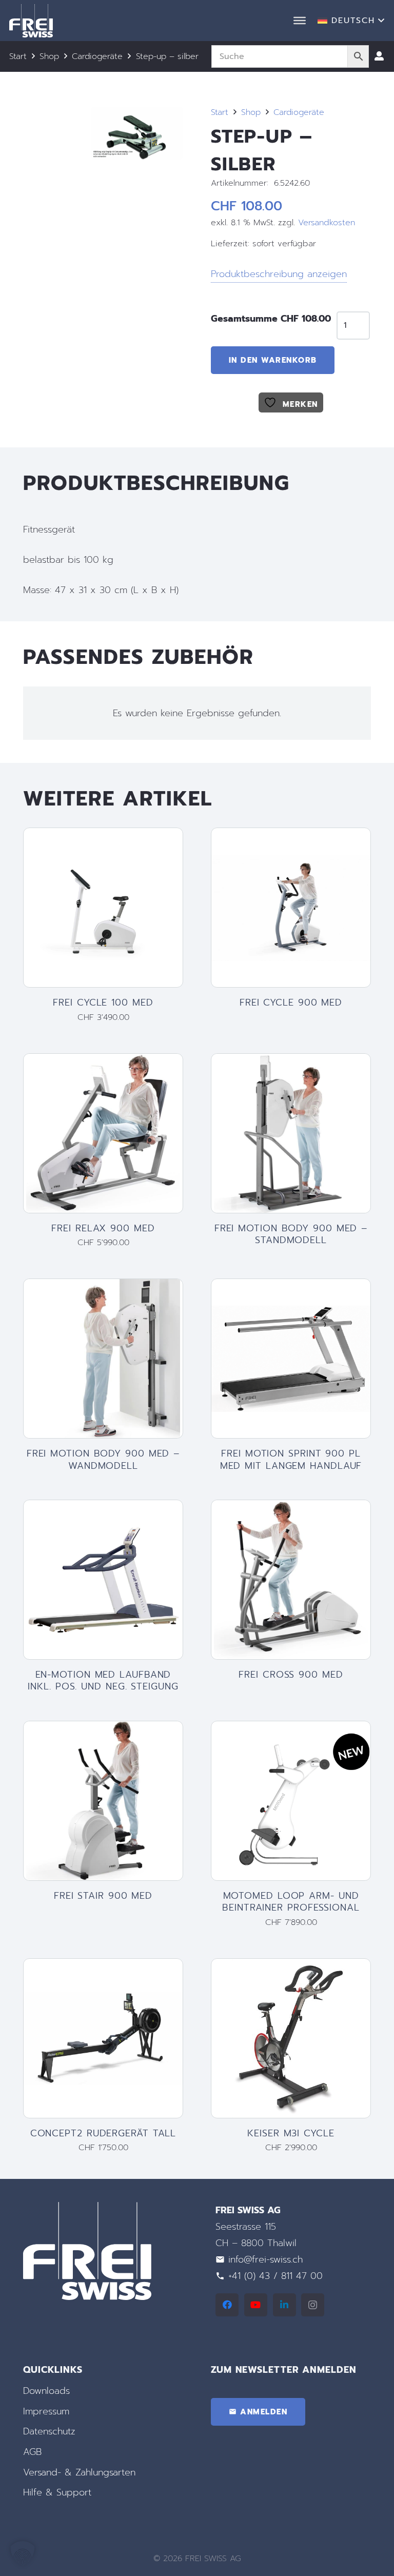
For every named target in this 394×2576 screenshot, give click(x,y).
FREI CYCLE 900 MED (291, 1002)
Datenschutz (49, 2431)
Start (18, 56)
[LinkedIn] (284, 2305)
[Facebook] (227, 2305)
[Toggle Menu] (300, 21)
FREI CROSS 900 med (291, 1675)
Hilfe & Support (57, 2492)
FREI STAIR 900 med (103, 1896)
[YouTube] (256, 2305)
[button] (351, 21)
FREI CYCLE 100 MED (103, 1002)
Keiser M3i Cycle (291, 2133)
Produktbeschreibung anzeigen (279, 274)
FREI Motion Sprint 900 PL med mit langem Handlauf (291, 1459)
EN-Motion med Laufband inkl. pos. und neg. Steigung (103, 1680)
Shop (49, 56)
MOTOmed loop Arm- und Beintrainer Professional (291, 1902)
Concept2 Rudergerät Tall (103, 2133)
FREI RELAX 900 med (103, 1228)
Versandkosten (327, 222)
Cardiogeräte (97, 56)
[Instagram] (313, 2305)
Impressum (46, 2411)
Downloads (46, 2391)
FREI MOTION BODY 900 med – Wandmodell (103, 1459)
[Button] (379, 56)
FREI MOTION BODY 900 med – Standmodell (291, 1234)
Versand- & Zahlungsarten (79, 2472)
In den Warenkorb (273, 360)
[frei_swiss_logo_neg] (31, 21)
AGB (32, 2452)
